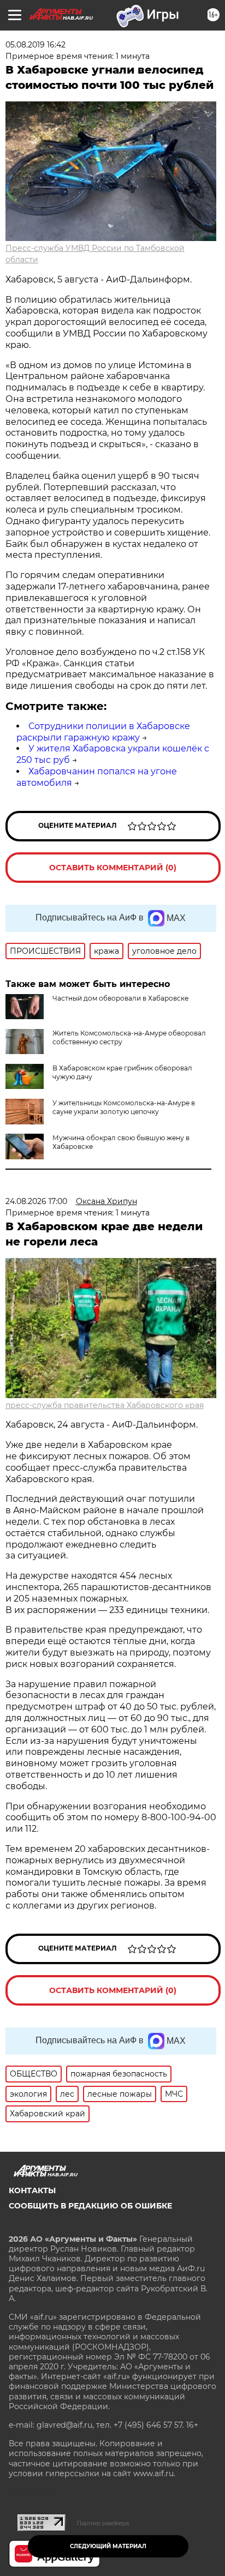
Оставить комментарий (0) (113, 868)
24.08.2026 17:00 (36, 1201)
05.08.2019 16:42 (35, 45)
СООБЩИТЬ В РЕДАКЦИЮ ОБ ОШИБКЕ (90, 2206)
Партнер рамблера (103, 2523)
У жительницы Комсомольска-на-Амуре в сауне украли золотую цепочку (124, 1107)
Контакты (32, 2190)
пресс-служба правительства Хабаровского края (105, 1405)
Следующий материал (108, 2546)
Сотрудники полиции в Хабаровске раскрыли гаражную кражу (103, 732)
